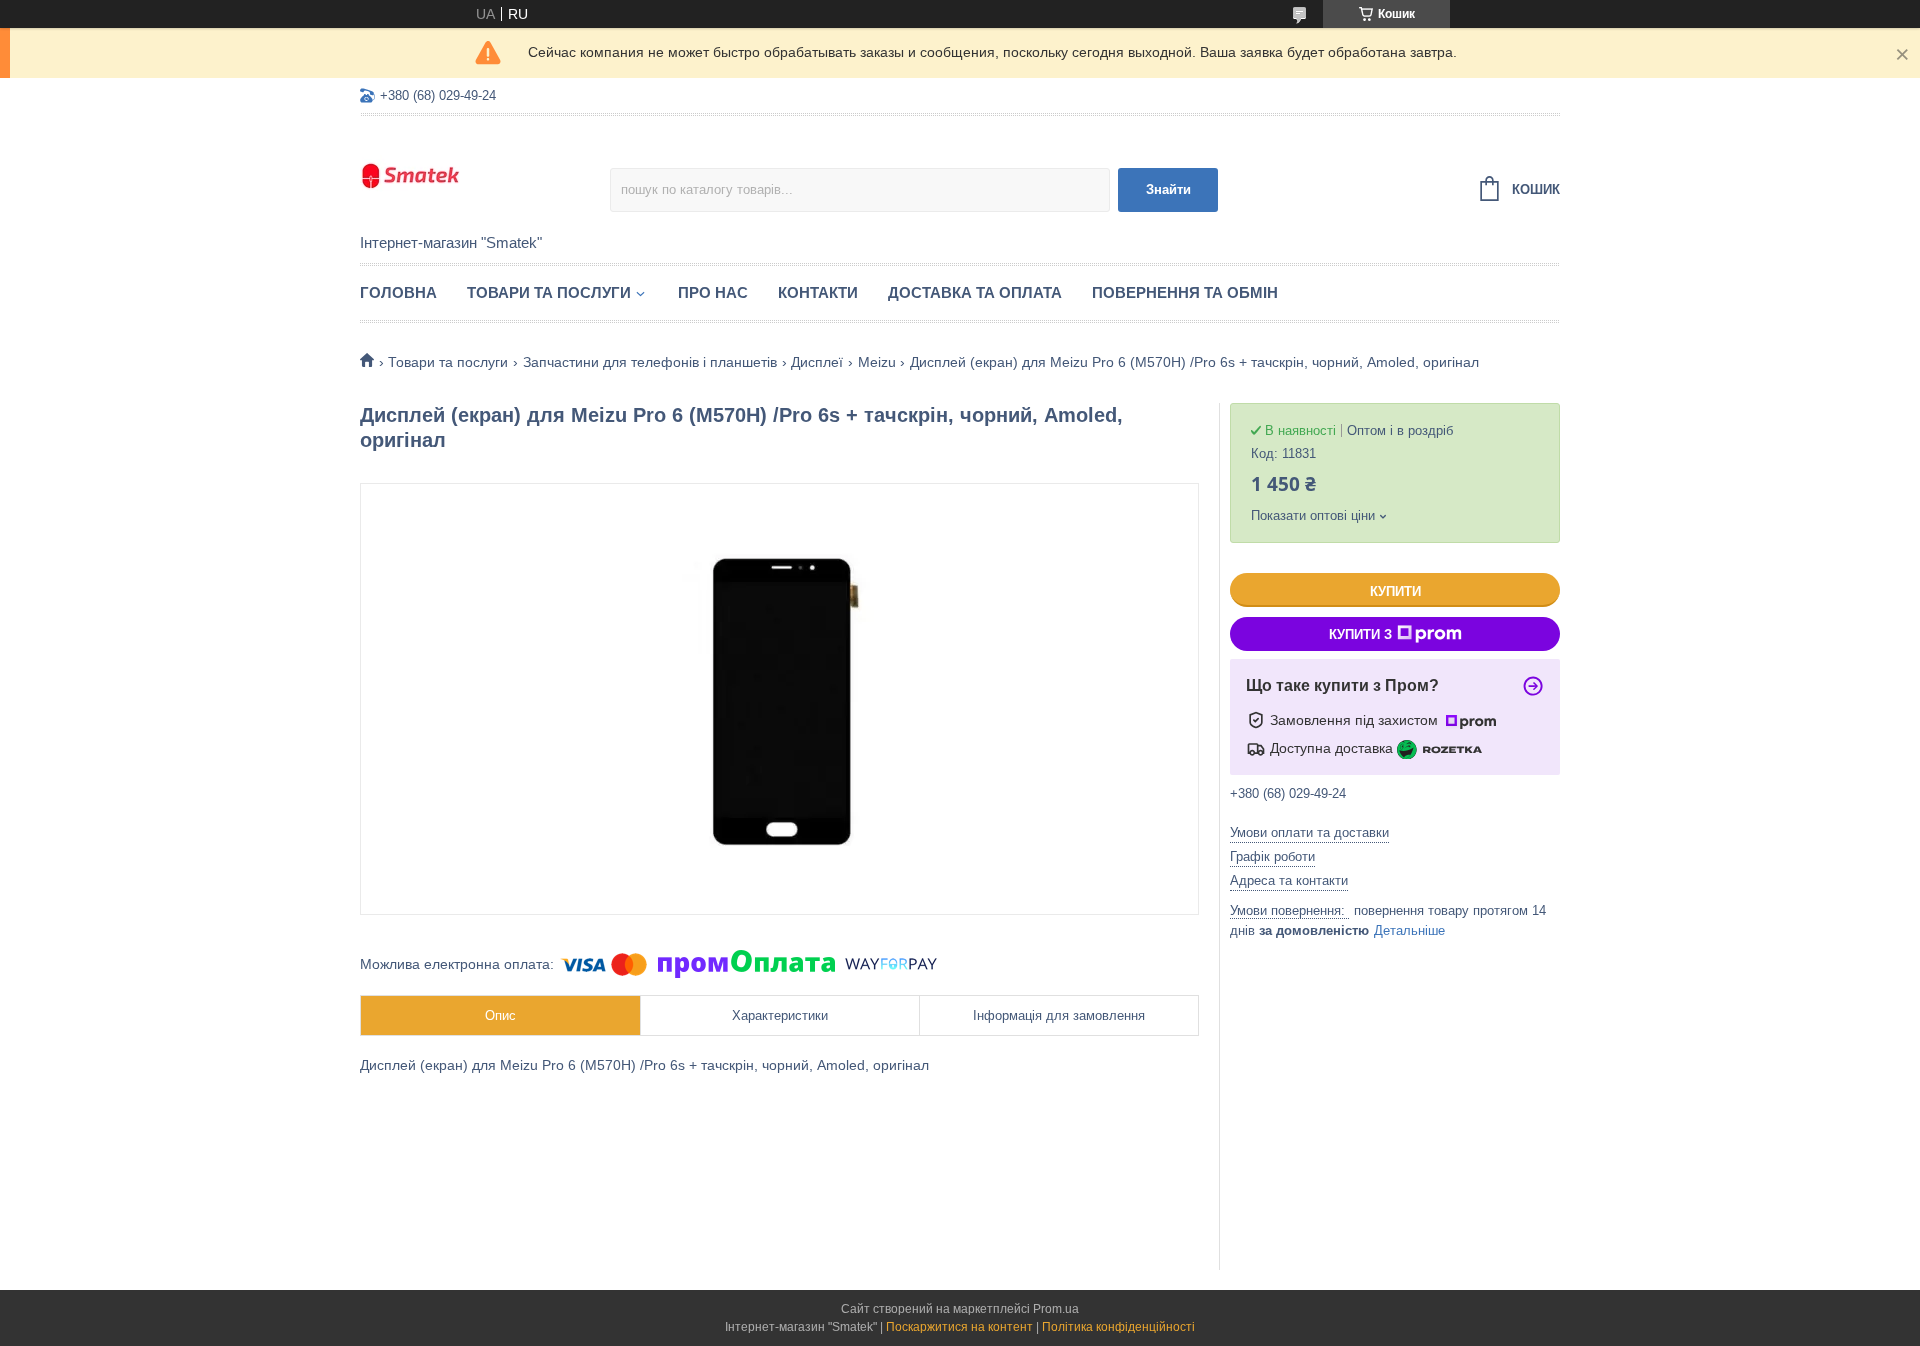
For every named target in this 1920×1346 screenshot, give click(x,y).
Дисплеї (817, 362)
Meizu (877, 362)
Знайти (1168, 189)
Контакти (818, 292)
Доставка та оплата (975, 292)
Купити (1395, 591)
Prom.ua (1056, 1309)
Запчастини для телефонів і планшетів (650, 362)
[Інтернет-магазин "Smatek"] (485, 176)
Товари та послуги (549, 292)
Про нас (713, 292)
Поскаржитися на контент (959, 1327)
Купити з (1360, 634)
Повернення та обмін (1185, 292)
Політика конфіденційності (1118, 1327)
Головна (398, 292)
